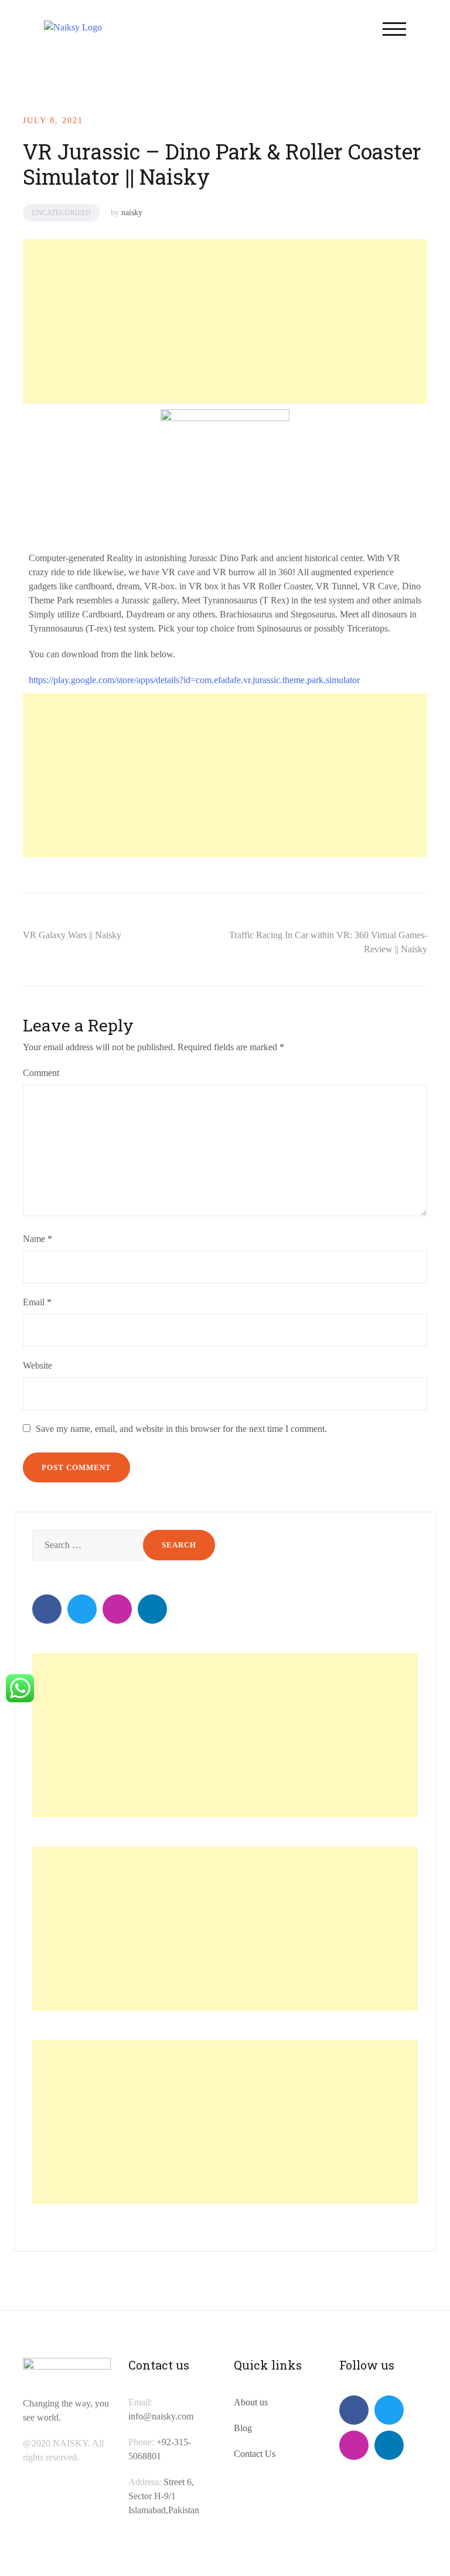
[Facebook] (47, 1609)
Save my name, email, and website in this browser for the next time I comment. (181, 1429)
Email (37, 1302)
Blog (243, 2428)
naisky (132, 213)
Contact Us (255, 2454)
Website (37, 1365)
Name (37, 1239)
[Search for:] (86, 1545)
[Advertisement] (223, 321)
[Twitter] (82, 1609)
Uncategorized (61, 213)
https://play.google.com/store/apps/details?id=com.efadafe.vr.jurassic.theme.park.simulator (194, 680)
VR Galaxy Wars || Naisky (72, 935)
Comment (41, 1073)
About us (251, 2402)
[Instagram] (117, 1609)
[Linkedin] (152, 1609)
